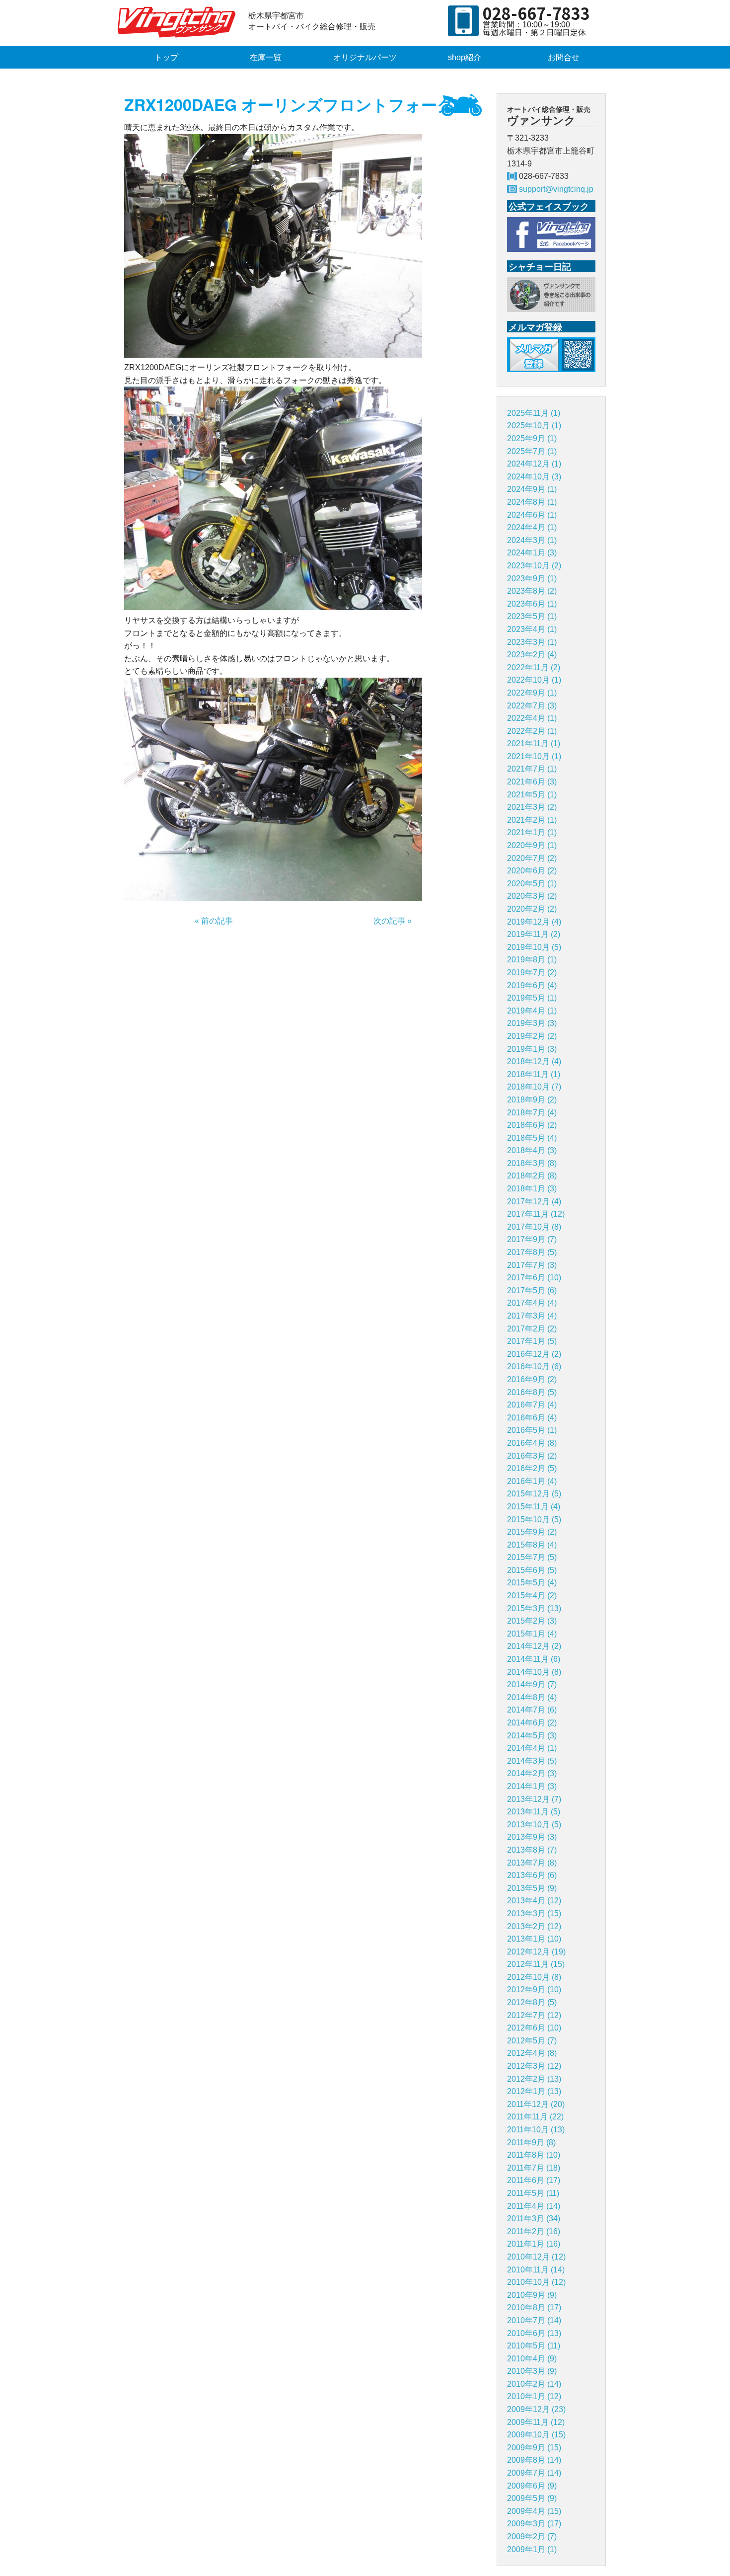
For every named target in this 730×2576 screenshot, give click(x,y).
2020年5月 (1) (532, 884)
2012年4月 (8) (532, 2053)
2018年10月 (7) (534, 1087)
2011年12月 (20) (536, 2104)
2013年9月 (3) (532, 1837)
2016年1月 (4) (532, 1481)
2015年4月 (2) (532, 1596)
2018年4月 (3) (532, 1150)
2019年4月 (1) (532, 1011)
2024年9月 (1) (532, 489)
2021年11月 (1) (534, 743)
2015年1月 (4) (532, 1634)
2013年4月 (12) (534, 1901)
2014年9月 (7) (532, 1684)
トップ (166, 57)
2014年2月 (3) (532, 1773)
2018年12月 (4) (534, 1061)
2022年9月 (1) (532, 693)
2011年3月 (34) (534, 2219)
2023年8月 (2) (532, 591)
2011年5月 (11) (533, 2193)
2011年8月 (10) (534, 2155)
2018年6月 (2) (532, 1125)
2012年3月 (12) (534, 2066)
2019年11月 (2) (534, 934)
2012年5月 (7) (532, 2041)
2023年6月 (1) (532, 604)
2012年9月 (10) (534, 1990)
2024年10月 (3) (534, 477)
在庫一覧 (266, 57)
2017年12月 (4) (534, 1202)
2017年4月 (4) (532, 1303)
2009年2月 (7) (532, 2537)
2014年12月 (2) (534, 1646)
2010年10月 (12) (536, 2282)
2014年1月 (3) (532, 1786)
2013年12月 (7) (534, 1799)
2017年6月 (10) (534, 1278)
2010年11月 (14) (536, 2270)
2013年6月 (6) (532, 1875)
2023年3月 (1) (532, 642)
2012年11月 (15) (536, 1964)
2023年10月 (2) (534, 566)
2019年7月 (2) (532, 973)
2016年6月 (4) (532, 1418)
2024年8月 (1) (532, 502)
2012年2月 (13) (534, 2079)
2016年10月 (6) (534, 1366)
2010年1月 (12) (534, 2396)
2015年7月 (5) (532, 1557)
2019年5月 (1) (532, 998)
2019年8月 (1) (532, 960)
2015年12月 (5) (534, 1494)
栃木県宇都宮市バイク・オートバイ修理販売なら (179, 22)
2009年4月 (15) (534, 2511)
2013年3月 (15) (534, 1913)
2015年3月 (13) (534, 1608)
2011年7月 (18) (534, 2168)
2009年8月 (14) (534, 2460)
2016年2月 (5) (532, 1468)
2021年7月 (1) (532, 769)
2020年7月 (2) (532, 858)
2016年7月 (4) (532, 1405)
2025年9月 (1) (532, 438)
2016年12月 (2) (534, 1354)
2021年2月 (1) (532, 820)
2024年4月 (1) (532, 527)
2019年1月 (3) (532, 1049)
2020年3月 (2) (532, 896)
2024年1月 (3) (532, 553)
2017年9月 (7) (532, 1239)
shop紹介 (465, 57)
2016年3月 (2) (532, 1456)
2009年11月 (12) (536, 2422)
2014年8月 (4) (532, 1697)
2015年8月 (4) (532, 1545)
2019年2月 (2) (532, 1036)
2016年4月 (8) (532, 1443)
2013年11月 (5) (534, 1812)
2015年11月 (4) (534, 1507)
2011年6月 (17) (534, 2180)
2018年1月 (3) (532, 1189)
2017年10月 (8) (534, 1227)
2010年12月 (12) (536, 2257)
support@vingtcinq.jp (556, 189)
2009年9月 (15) (534, 2448)
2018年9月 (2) (532, 1100)
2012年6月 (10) (534, 2028)
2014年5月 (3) (532, 1736)
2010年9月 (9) (532, 2295)
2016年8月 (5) (532, 1392)
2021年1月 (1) (532, 832)
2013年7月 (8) (532, 1863)
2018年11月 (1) (534, 1074)
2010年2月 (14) (534, 2384)
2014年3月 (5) (532, 1761)
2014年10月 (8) (534, 1672)
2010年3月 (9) (532, 2371)
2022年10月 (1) (534, 680)
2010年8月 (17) (534, 2307)
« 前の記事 (214, 921)
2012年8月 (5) (532, 2002)
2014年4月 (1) (532, 1748)
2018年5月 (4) (532, 1138)
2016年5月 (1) (532, 1430)
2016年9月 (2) (532, 1379)
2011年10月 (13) (536, 2130)
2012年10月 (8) (534, 1977)
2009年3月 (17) (534, 2524)
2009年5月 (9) (532, 2498)
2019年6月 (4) (532, 985)
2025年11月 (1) (534, 413)
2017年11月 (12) (536, 1214)
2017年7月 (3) (532, 1265)
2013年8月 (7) (532, 1850)
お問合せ (564, 57)
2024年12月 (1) (534, 464)
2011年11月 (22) (535, 2117)
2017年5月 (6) (532, 1290)
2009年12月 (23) (536, 2409)
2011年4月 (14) (534, 2206)
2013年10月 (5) (534, 1825)
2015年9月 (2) (532, 1532)
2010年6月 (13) (534, 2333)
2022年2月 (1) (532, 731)
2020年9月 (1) (532, 845)
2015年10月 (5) (534, 1520)
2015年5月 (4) (532, 1583)
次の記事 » (393, 921)
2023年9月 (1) (532, 579)
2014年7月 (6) (532, 1710)
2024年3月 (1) (532, 540)
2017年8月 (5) (532, 1252)
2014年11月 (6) (534, 1659)
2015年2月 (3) (532, 1621)
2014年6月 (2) (532, 1723)
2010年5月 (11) (534, 2346)
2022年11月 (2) (534, 667)
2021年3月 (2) (532, 807)
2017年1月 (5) (532, 1341)
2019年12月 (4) (534, 922)
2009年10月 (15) (536, 2435)
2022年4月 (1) (532, 718)
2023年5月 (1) (532, 616)
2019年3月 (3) (532, 1023)
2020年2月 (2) (532, 909)
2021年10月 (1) (534, 756)
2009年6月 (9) (532, 2486)
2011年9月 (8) (531, 2143)
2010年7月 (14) (534, 2320)
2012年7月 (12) (534, 2015)
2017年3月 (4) (532, 1316)
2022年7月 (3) (532, 706)
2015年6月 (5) (532, 1570)
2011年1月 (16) (534, 2244)
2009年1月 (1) (532, 2549)
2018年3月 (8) (532, 1163)
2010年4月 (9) (532, 2359)
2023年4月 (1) (532, 629)
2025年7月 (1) (532, 451)
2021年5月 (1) (532, 795)
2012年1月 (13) (534, 2091)
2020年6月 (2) (532, 871)
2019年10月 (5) (534, 947)
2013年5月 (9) (532, 1888)
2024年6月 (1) (532, 515)
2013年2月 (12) (534, 1926)
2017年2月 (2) (532, 1329)
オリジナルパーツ (365, 57)
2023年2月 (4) (532, 655)
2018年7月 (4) (532, 1113)
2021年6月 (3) (532, 782)
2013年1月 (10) (534, 1939)
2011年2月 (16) (534, 2231)
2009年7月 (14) (534, 2473)
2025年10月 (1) (534, 426)
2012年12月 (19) (536, 1952)
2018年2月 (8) (532, 1176)
